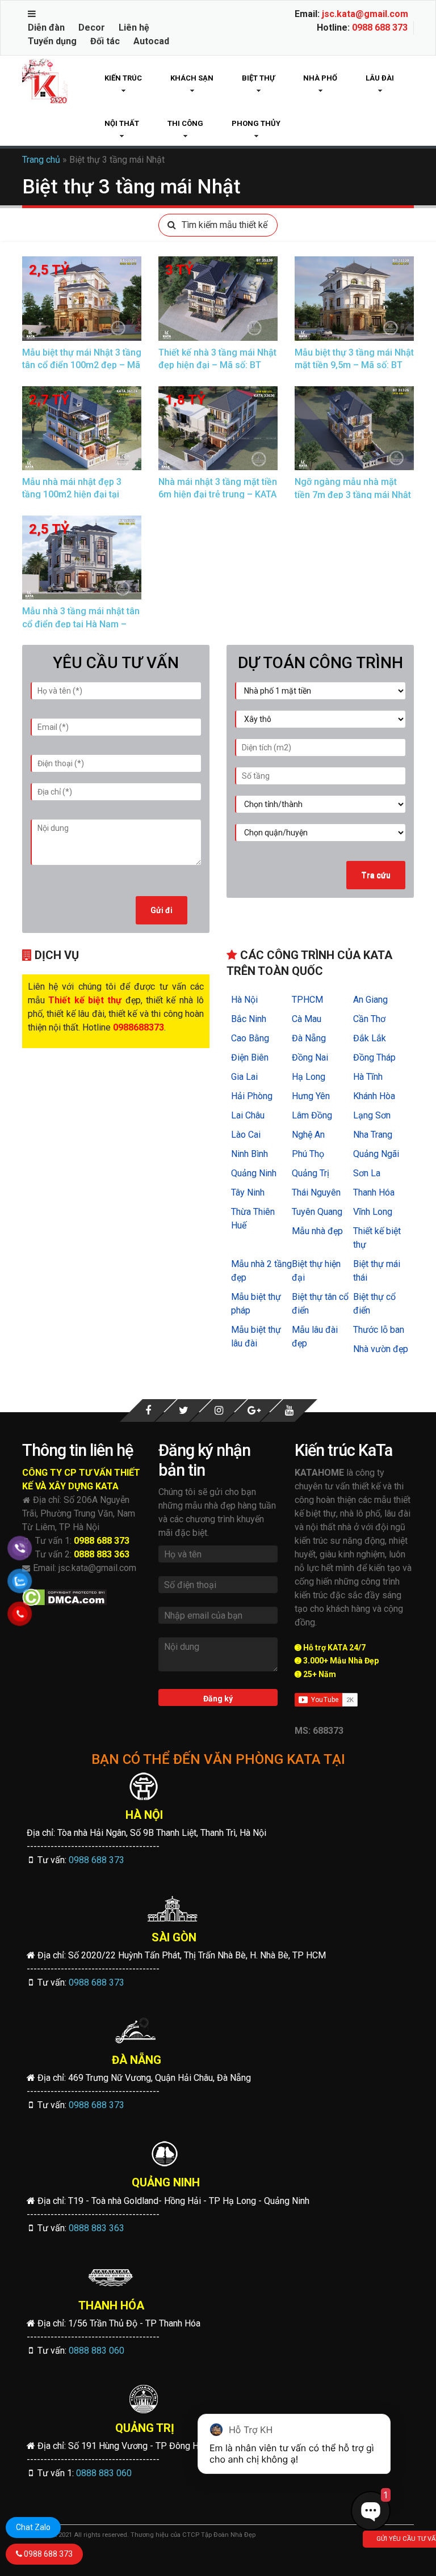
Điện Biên (250, 1057)
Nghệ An (308, 1135)
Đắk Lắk (370, 1038)
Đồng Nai (310, 1057)
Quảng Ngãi (376, 1154)
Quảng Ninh (254, 1173)
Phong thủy (256, 123)
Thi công (185, 123)
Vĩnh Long (373, 1212)
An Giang (370, 1000)
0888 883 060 (97, 2351)
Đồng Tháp (374, 1057)
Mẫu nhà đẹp (317, 1231)
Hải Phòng (252, 1096)
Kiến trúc (123, 78)
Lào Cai (246, 1135)
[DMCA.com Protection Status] (64, 1597)
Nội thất (122, 123)
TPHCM (307, 1000)
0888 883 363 (102, 1554)
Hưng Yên (311, 1096)
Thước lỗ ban (379, 1330)
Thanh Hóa (374, 1192)
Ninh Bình (250, 1154)
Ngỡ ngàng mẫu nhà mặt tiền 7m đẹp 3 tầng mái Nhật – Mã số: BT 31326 (353, 495)
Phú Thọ (308, 1154)
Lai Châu (248, 1115)
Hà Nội (244, 1000)
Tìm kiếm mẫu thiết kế (225, 225)
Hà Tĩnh (368, 1077)
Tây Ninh (248, 1192)
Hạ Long (309, 1077)
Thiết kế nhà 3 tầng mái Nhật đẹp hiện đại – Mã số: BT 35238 (217, 365)
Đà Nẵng (309, 1038)
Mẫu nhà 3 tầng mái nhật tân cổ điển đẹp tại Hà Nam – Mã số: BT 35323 (81, 624)
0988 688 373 (380, 28)
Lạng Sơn (372, 1115)
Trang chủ (41, 160)
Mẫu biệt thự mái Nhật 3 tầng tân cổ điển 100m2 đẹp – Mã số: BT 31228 (82, 365)
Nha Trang (373, 1135)
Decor (92, 28)
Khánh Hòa (374, 1096)
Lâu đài (380, 78)
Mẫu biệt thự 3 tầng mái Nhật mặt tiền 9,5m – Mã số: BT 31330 (354, 365)
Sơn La (367, 1173)
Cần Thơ (369, 1019)
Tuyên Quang (317, 1212)
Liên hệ (134, 28)
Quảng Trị (311, 1173)
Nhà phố (320, 78)
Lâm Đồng (312, 1115)
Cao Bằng (250, 1038)
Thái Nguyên (316, 1192)
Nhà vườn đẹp (381, 1349)
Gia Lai (244, 1077)
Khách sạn (192, 78)
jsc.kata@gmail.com (365, 14)
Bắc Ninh (249, 1019)
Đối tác (105, 41)
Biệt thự (258, 78)
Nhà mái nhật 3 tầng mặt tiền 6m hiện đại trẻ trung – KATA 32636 (218, 495)
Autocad (151, 41)
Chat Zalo (33, 2527)
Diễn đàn (46, 28)
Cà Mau (307, 1019)
